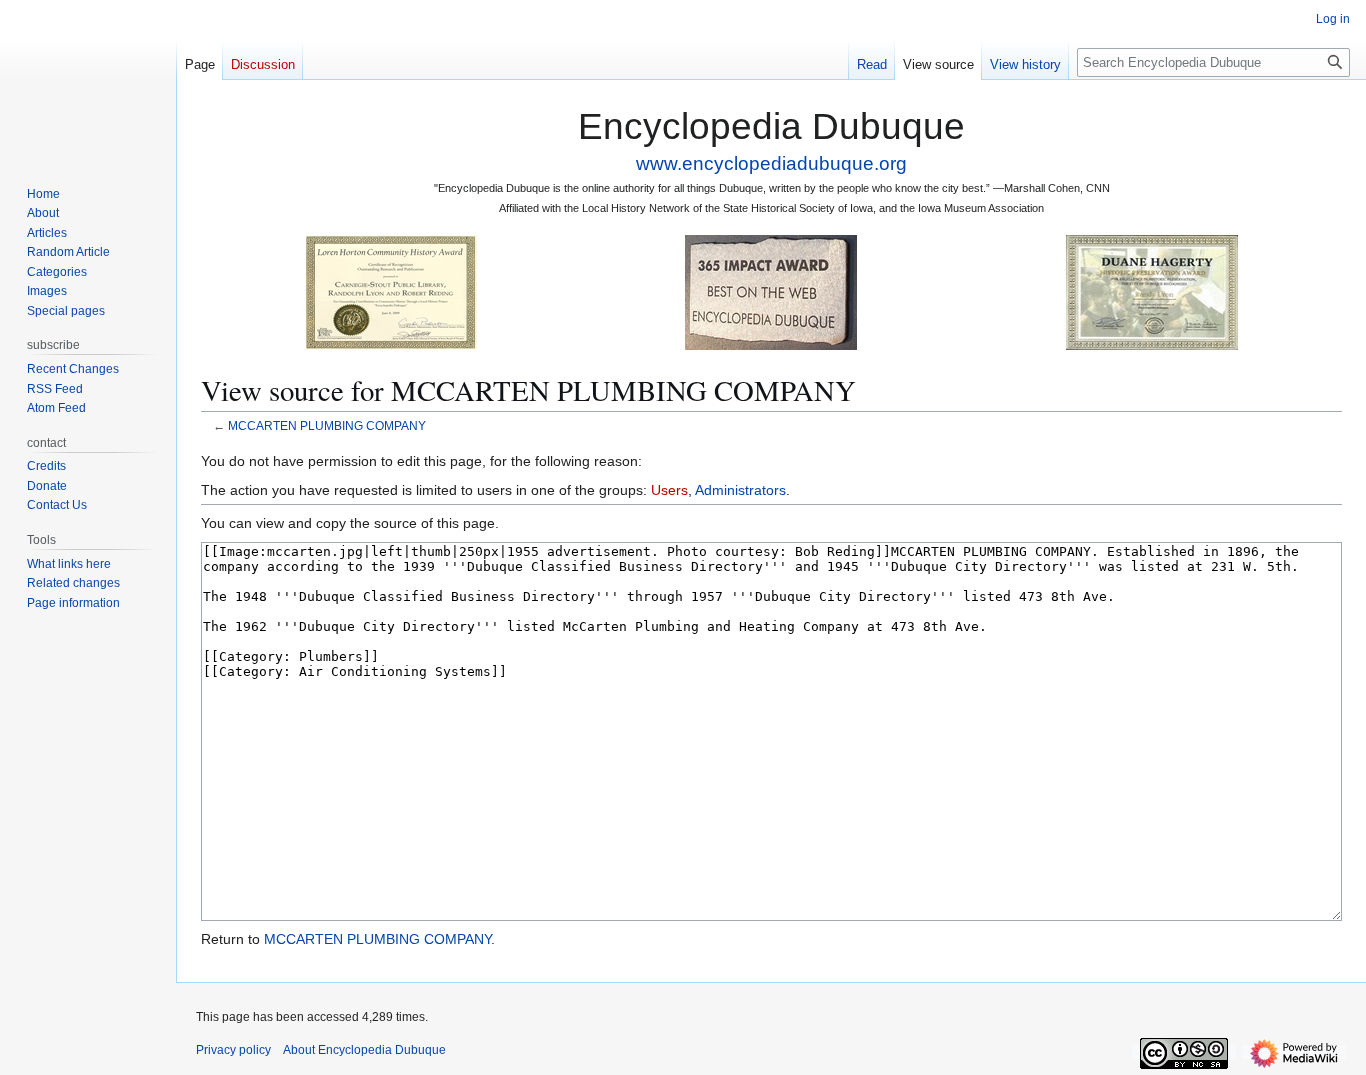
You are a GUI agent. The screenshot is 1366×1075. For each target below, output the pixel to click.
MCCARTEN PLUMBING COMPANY (327, 425)
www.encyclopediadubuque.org (771, 163)
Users (669, 490)
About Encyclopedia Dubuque (364, 1050)
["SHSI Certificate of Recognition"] (391, 291)
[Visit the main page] (88, 80)
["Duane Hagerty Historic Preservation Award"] (1152, 291)
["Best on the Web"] (771, 291)
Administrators (740, 490)
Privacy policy (233, 1050)
